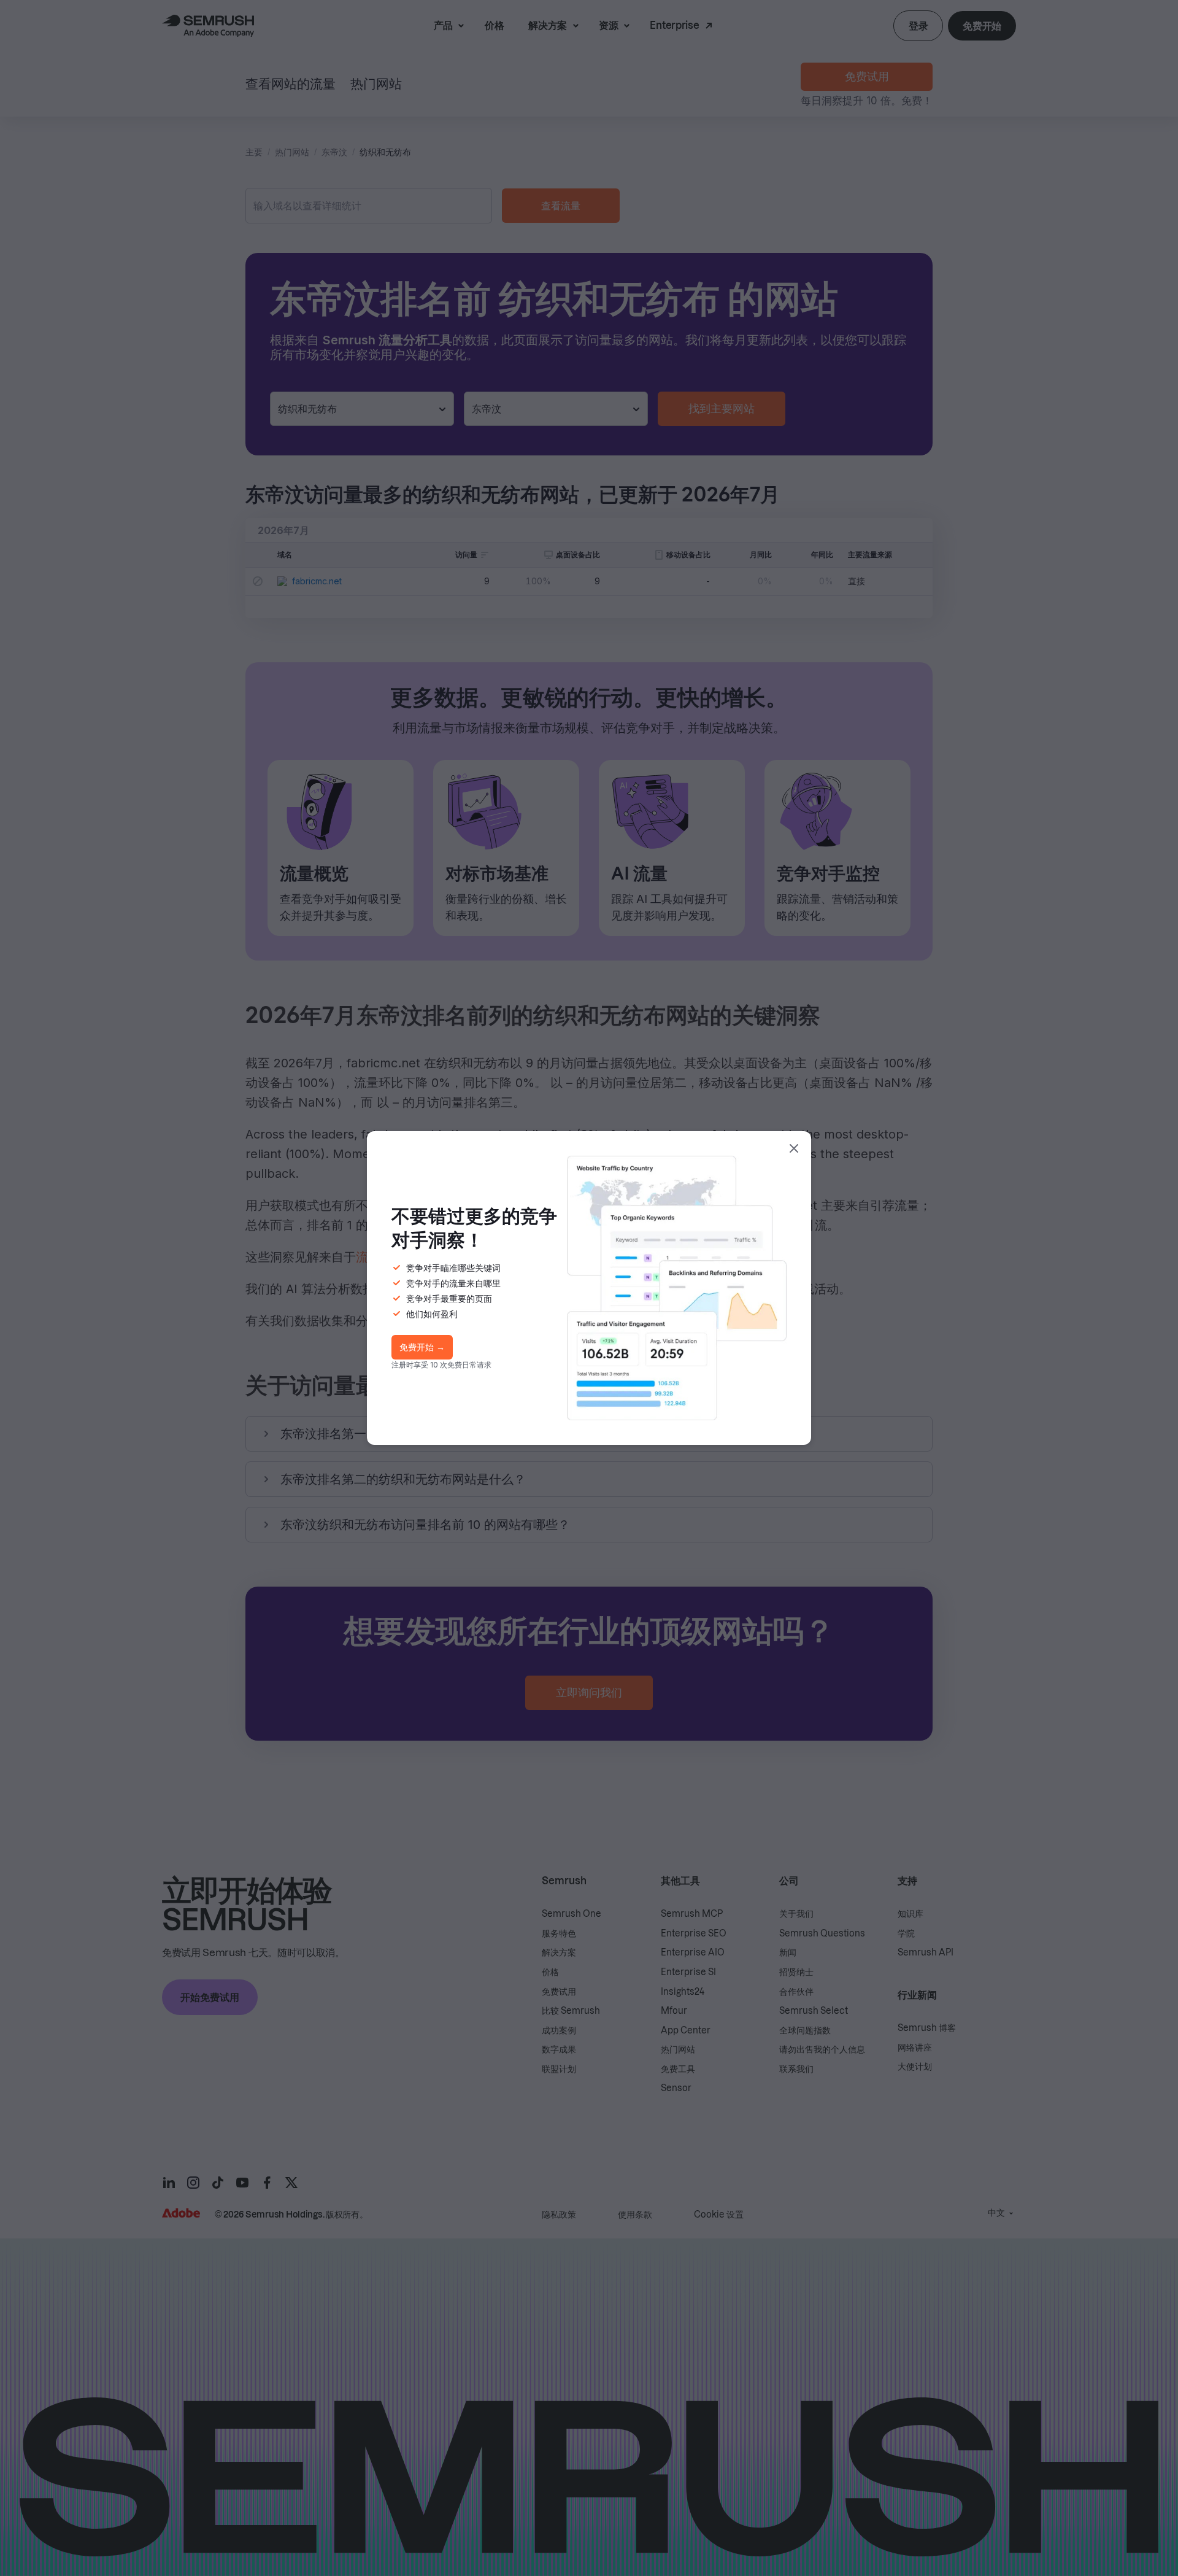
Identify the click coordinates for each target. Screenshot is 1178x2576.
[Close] (794, 1148)
